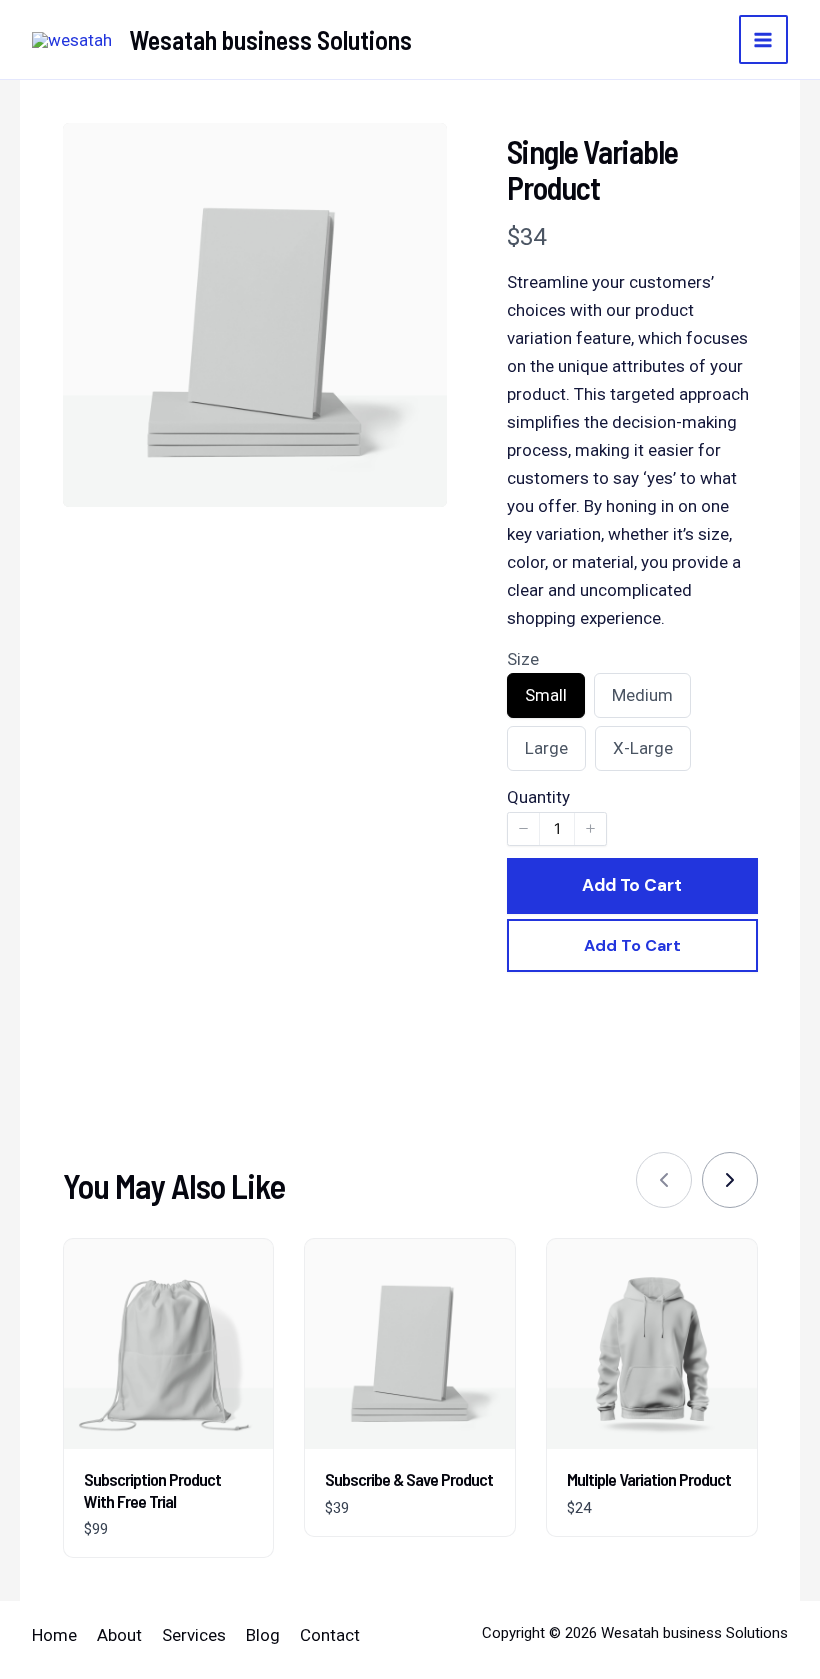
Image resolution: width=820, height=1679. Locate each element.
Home (54, 1635)
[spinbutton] (557, 829)
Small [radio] (545, 701)
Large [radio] (546, 754)
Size (523, 659)
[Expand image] (419, 151)
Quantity (538, 797)
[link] (730, 1180)
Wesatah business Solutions (270, 39)
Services (194, 1635)
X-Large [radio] (642, 754)
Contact (330, 1635)
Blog (263, 1635)
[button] (524, 829)
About (119, 1635)
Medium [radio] (642, 701)
